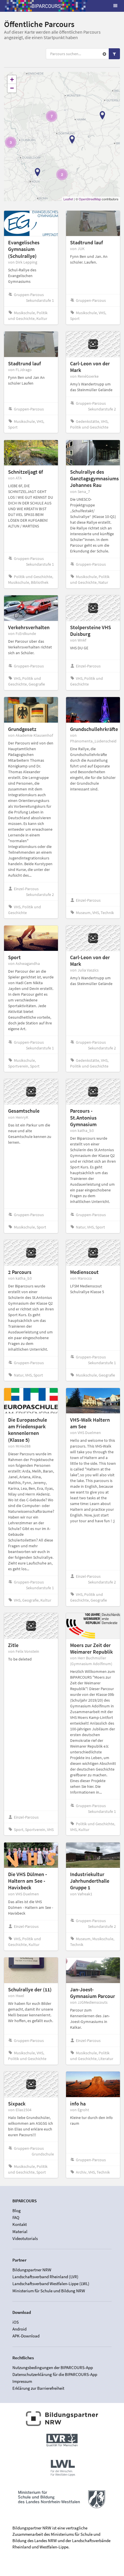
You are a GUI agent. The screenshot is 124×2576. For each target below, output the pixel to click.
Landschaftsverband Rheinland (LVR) (45, 2277)
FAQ (16, 2217)
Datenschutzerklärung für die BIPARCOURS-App (55, 2374)
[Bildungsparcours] (46, 6)
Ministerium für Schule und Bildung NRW (49, 2291)
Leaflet (68, 199)
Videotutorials (25, 2238)
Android (19, 2329)
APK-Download (26, 2336)
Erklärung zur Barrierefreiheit (38, 2388)
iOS (16, 2322)
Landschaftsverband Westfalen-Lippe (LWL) (51, 2284)
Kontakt (20, 2224)
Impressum (22, 2381)
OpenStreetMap (90, 199)
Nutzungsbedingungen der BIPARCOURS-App (53, 2368)
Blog (17, 2211)
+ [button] (12, 79)
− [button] (12, 88)
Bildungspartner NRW (32, 2270)
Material (20, 2232)
